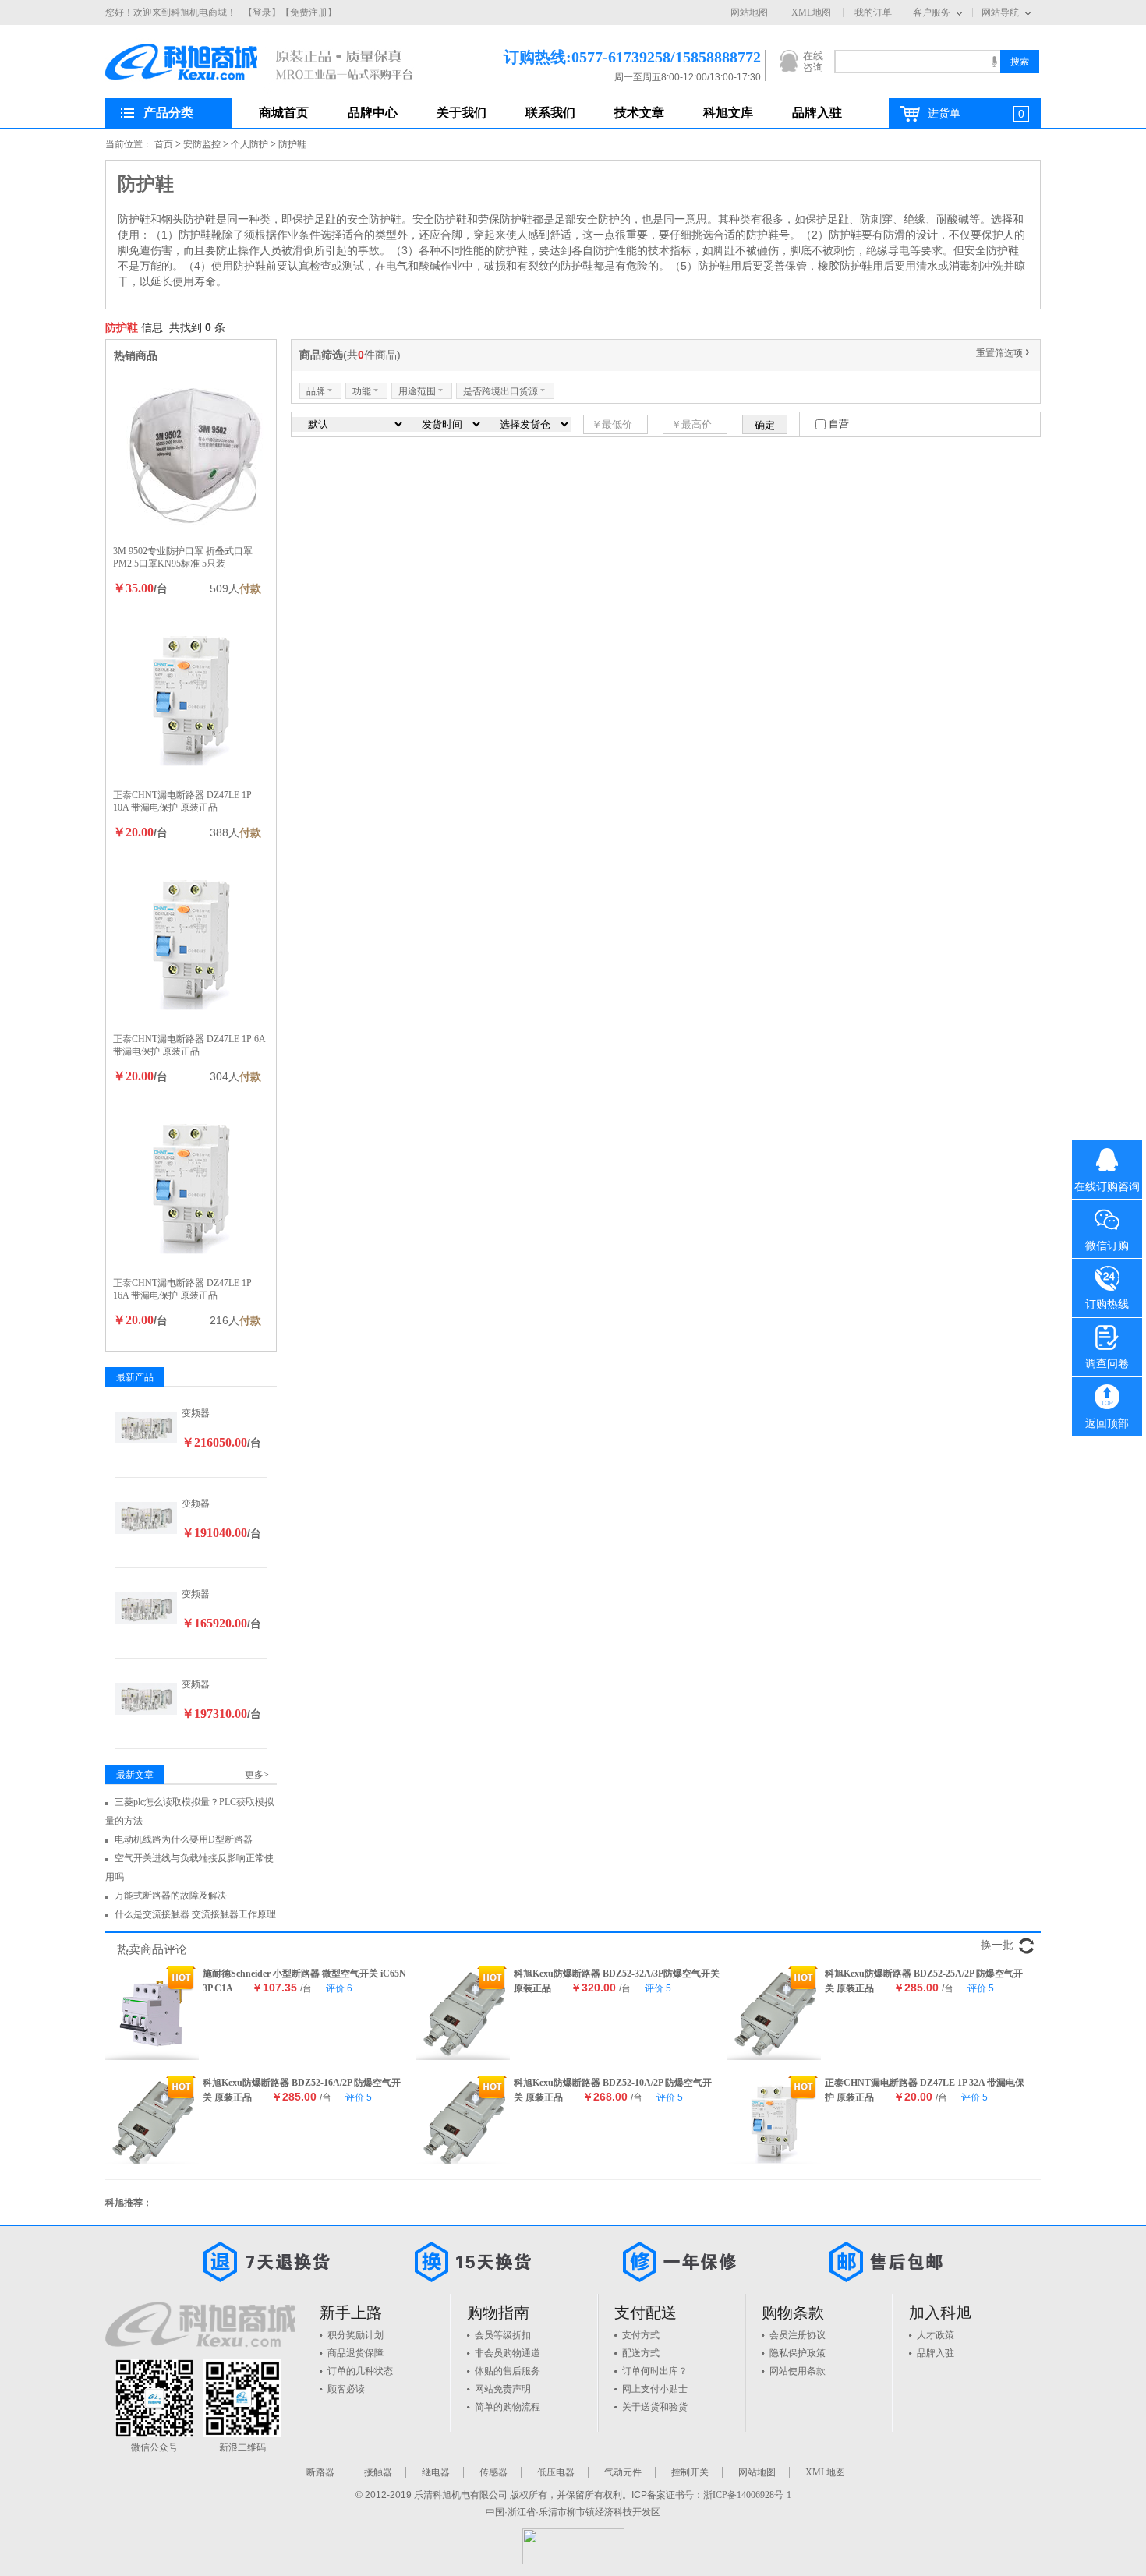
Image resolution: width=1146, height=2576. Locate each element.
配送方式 (641, 2353)
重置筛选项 (1004, 353)
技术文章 (639, 113)
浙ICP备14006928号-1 (747, 2495)
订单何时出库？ (655, 2371)
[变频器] (147, 1426)
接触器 (378, 2472)
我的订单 (873, 12)
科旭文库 (728, 113)
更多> (257, 1775)
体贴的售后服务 (508, 2371)
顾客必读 (346, 2389)
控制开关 (690, 2472)
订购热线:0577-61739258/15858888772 (609, 57)
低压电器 (556, 2472)
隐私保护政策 (798, 2353)
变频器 (196, 1413)
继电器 (436, 2472)
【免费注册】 (309, 12)
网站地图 (749, 12)
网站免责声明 (503, 2389)
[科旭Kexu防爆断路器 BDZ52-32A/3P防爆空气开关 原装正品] (463, 2013)
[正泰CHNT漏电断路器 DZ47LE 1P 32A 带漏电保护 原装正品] (774, 2122)
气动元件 (623, 2472)
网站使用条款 (798, 2371)
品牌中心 (373, 113)
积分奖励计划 (355, 2335)
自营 (839, 424)
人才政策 (936, 2335)
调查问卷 (1107, 1364)
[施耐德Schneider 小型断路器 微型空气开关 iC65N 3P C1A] (152, 2013)
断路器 (320, 2472)
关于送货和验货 (655, 2407)
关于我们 (462, 113)
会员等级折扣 (503, 2335)
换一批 (997, 1945)
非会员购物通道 (508, 2353)
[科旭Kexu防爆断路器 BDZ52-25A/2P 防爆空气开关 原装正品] (774, 2013)
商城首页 (284, 113)
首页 (164, 144)
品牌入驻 (817, 113)
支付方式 (641, 2335)
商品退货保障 (355, 2353)
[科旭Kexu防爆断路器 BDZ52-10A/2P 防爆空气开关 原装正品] (463, 2122)
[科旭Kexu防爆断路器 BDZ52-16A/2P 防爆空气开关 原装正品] (152, 2122)
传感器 (493, 2472)
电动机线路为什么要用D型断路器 (184, 1839)
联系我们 (550, 113)
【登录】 (262, 12)
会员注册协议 (798, 2335)
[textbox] (917, 62)
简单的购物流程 (508, 2407)
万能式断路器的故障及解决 (171, 1896)
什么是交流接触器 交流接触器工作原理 (195, 1914)
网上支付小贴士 (655, 2389)
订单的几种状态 (360, 2371)
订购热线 (1107, 1304)
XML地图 (811, 12)
